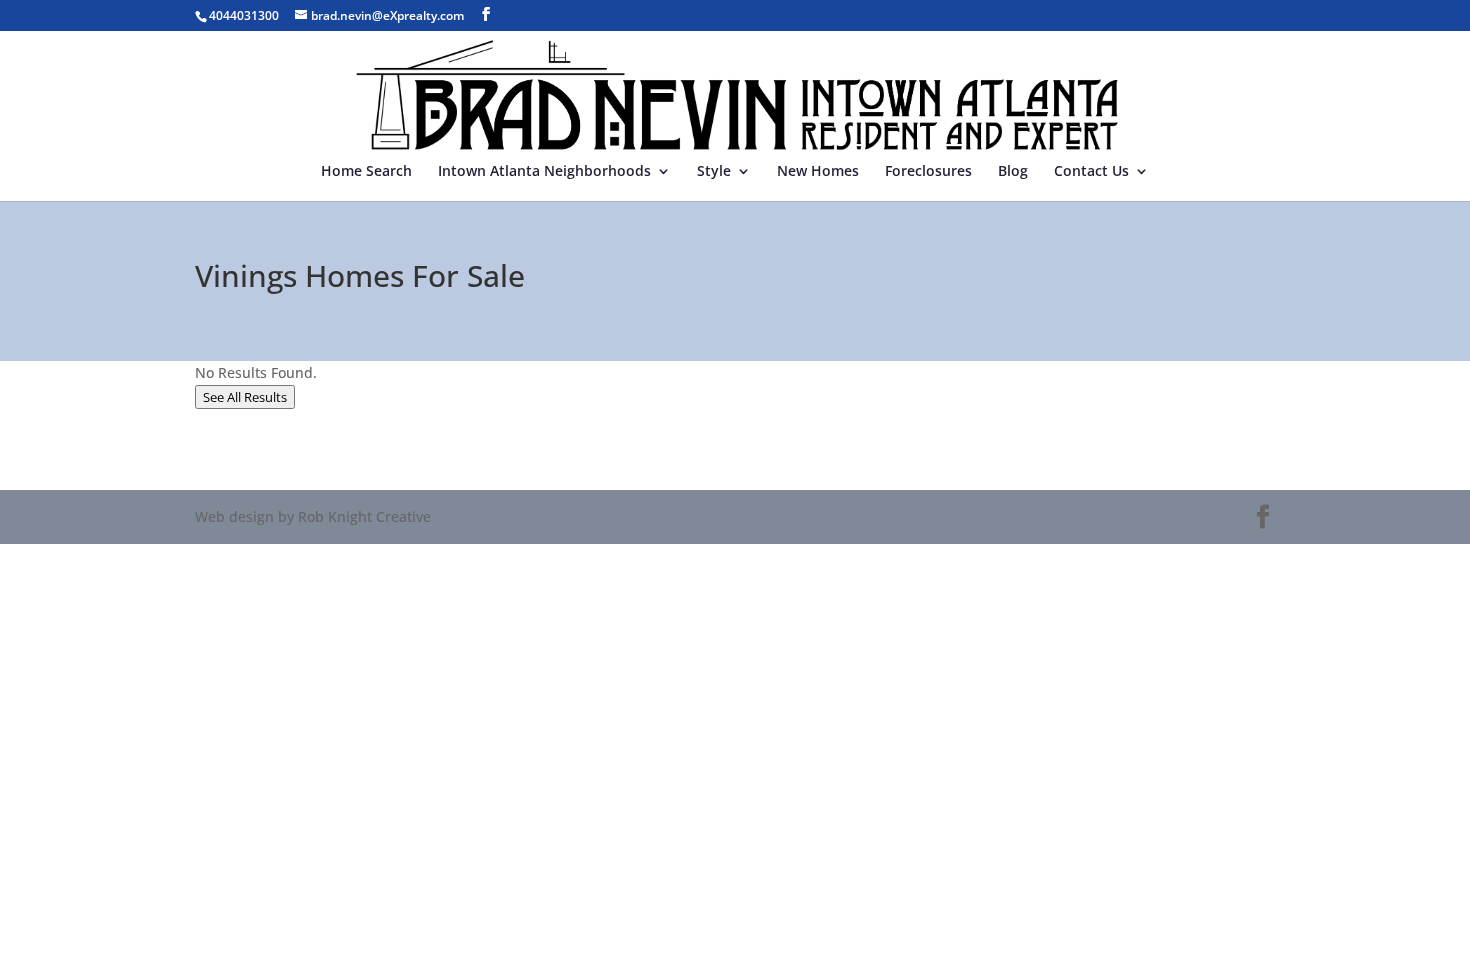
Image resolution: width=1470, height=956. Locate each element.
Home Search (366, 172)
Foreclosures (928, 172)
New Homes (818, 172)
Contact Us (1091, 172)
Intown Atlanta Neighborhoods (544, 172)
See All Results (245, 397)
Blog (1013, 172)
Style (714, 172)
